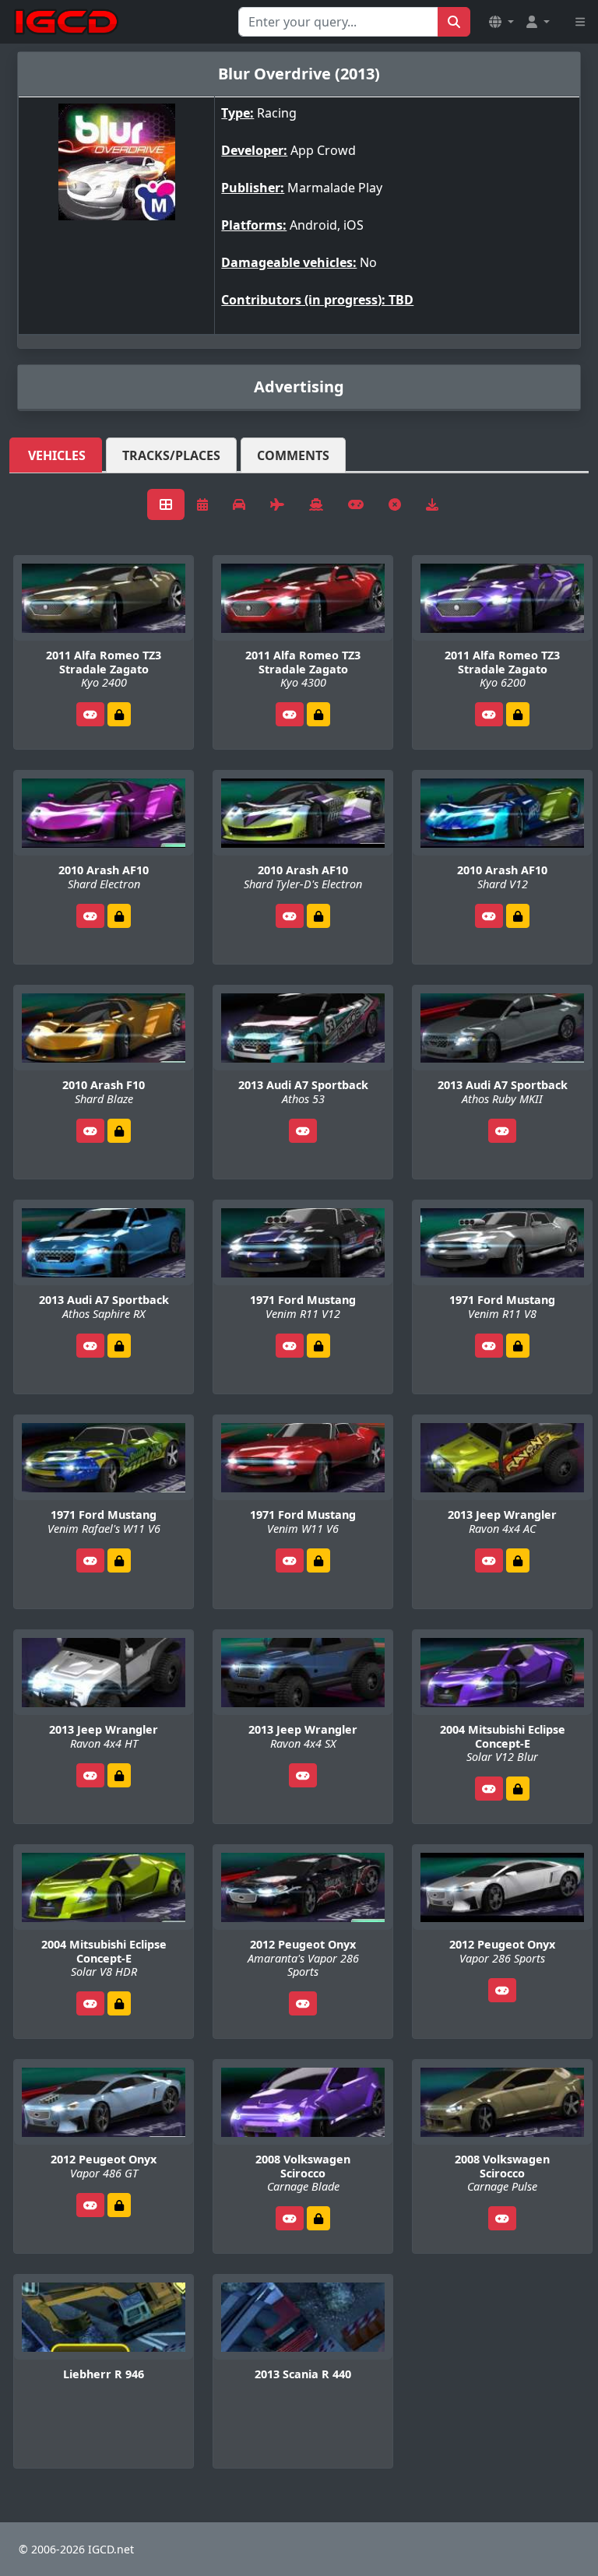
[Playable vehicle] (90, 714)
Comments (293, 455)
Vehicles (57, 455)
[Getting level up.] (119, 714)
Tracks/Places (171, 455)
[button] (501, 22)
